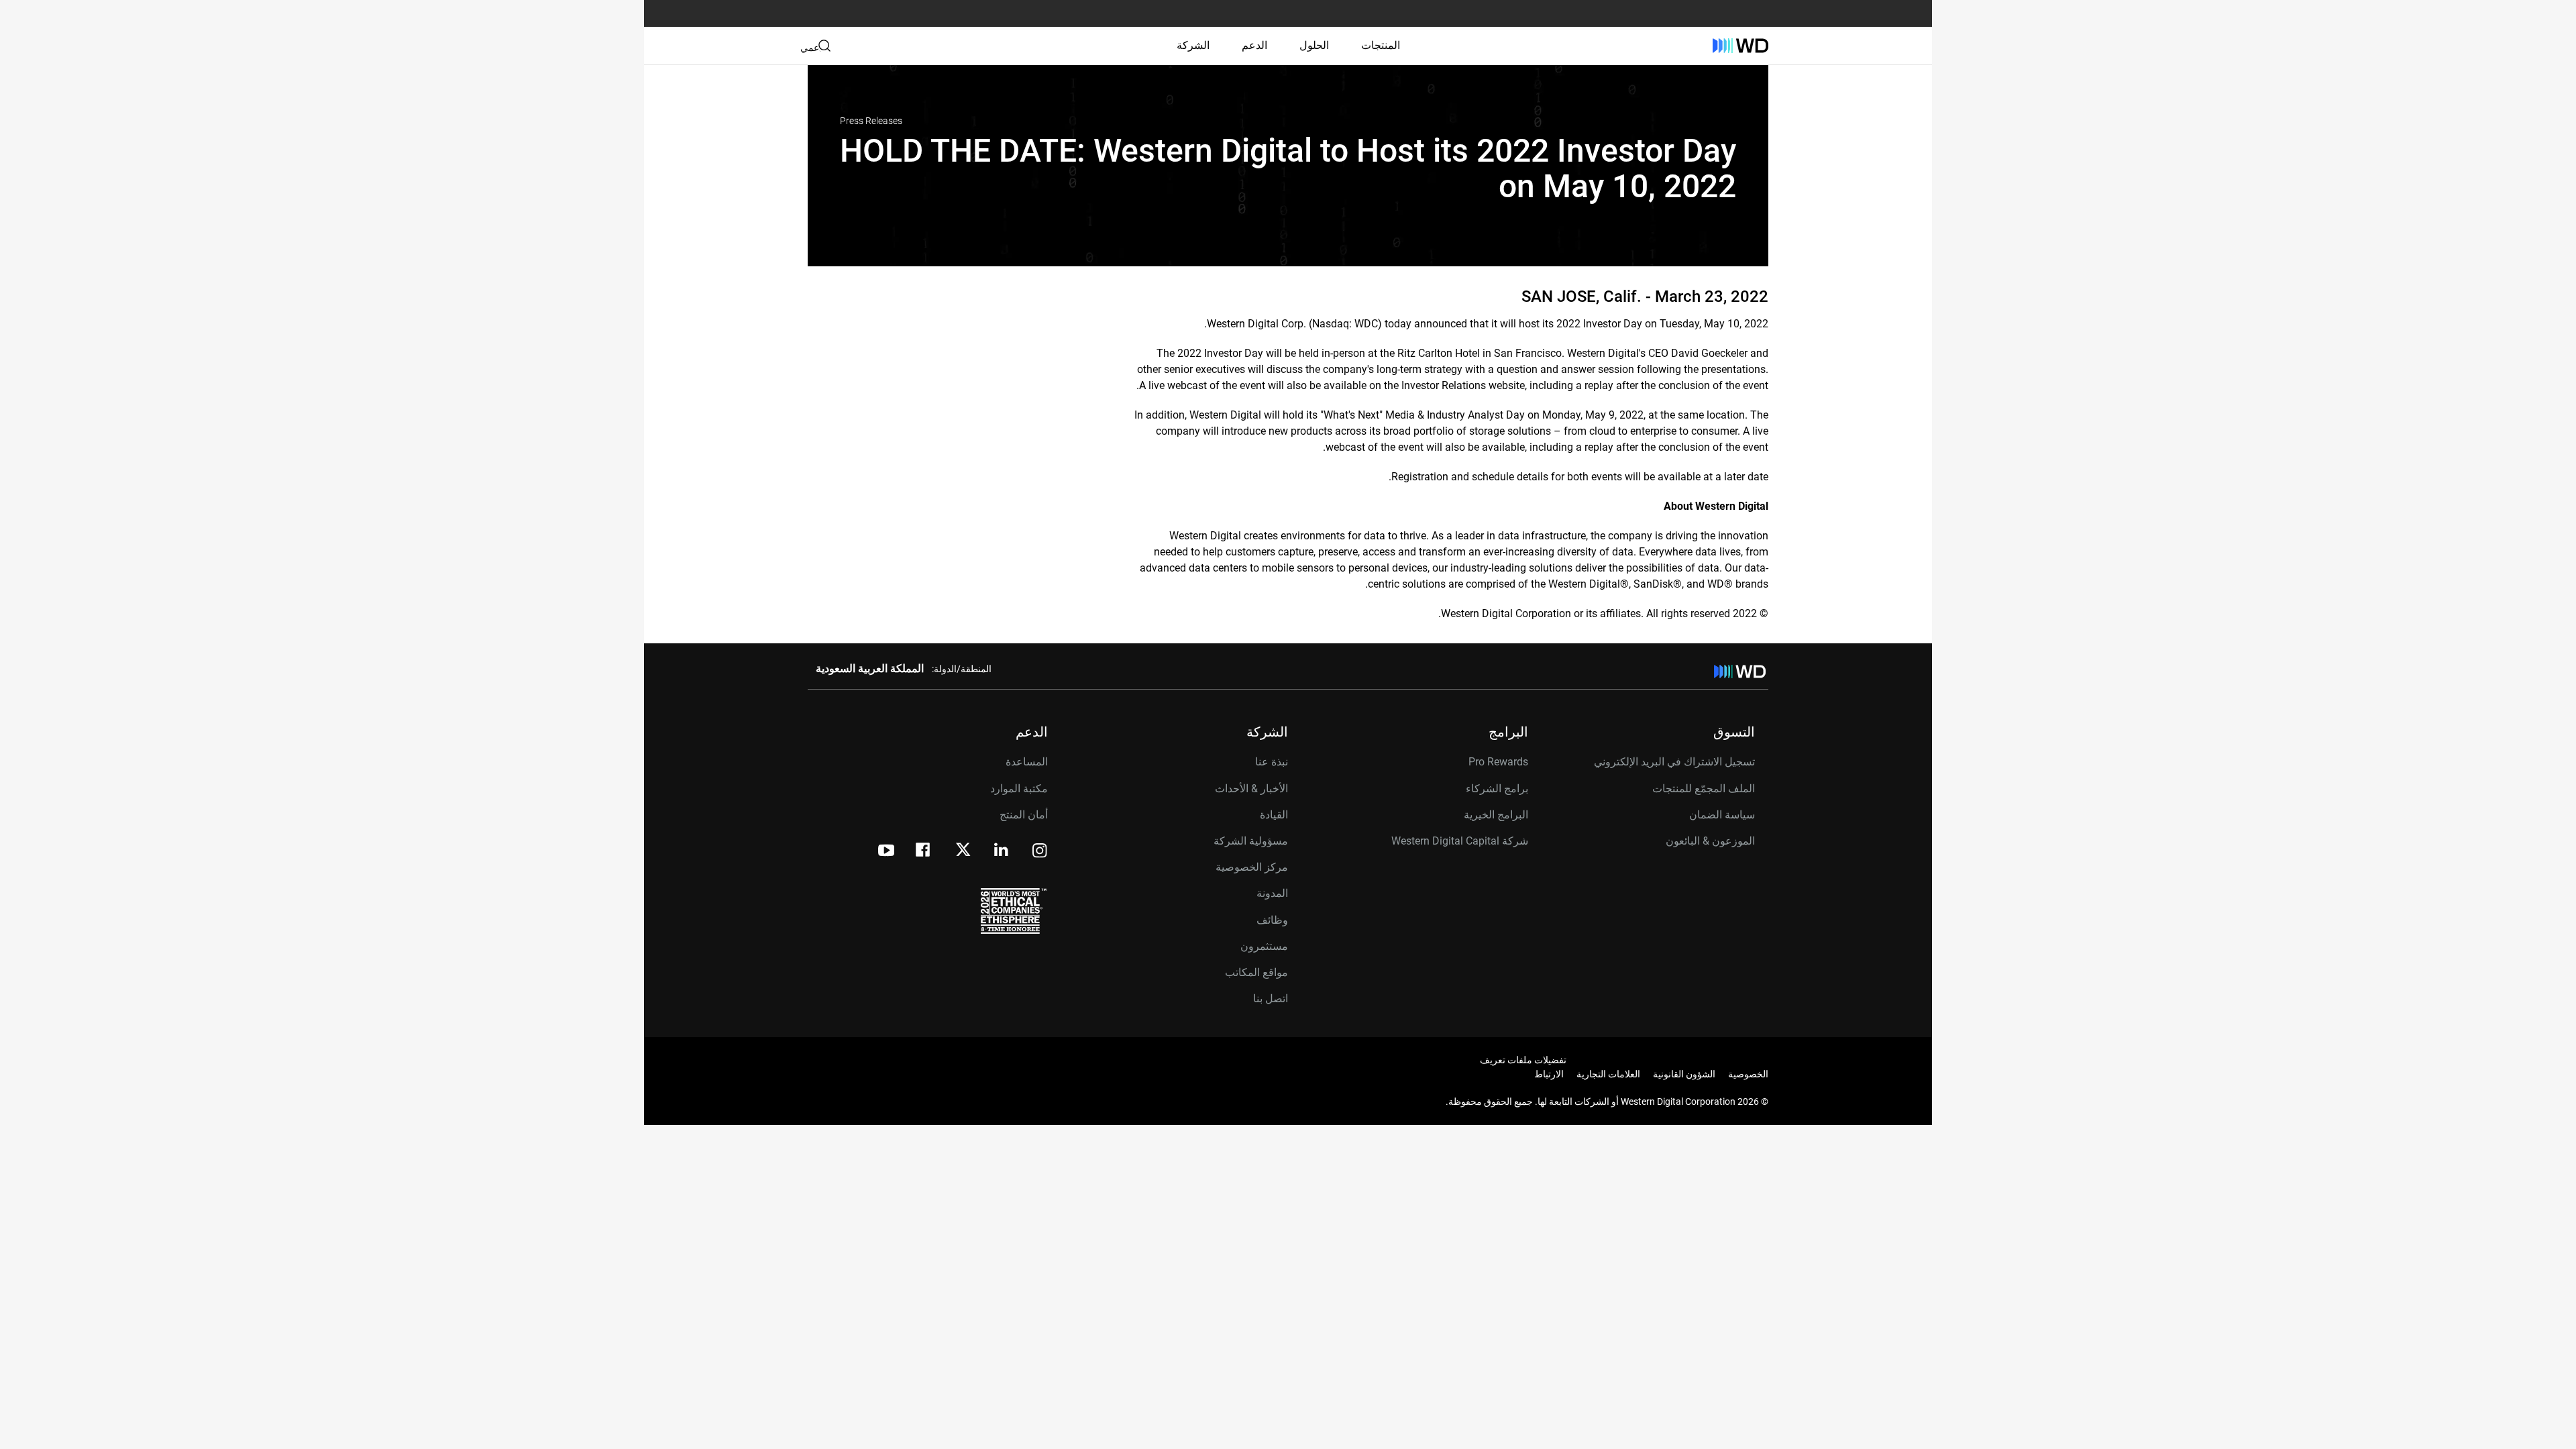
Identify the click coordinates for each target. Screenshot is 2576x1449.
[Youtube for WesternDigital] (886, 852)
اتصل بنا (1271, 999)
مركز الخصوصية (1252, 867)
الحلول (1314, 45)
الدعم (1254, 45)
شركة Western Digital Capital (1460, 841)
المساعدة (1027, 762)
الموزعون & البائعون (1710, 841)
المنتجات (1381, 45)
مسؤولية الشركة (1251, 841)
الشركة (1193, 45)
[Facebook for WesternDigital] (924, 852)
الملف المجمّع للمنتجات (1704, 789)
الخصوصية (1748, 1074)
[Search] (824, 46)
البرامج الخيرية (1496, 815)
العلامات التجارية (1608, 1074)
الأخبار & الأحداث (1251, 789)
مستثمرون (1264, 946)
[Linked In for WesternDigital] (1002, 852)
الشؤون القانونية (1684, 1074)
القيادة (1274, 815)
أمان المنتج (1024, 815)
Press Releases (871, 121)
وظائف (1272, 920)
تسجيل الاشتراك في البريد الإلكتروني (1674, 762)
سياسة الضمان (1722, 815)
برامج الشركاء (1497, 789)
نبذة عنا (1272, 762)
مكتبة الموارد (1019, 789)
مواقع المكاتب (1256, 972)
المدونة (1272, 893)
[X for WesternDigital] (963, 851)
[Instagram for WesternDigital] (1040, 852)
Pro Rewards (1498, 762)
